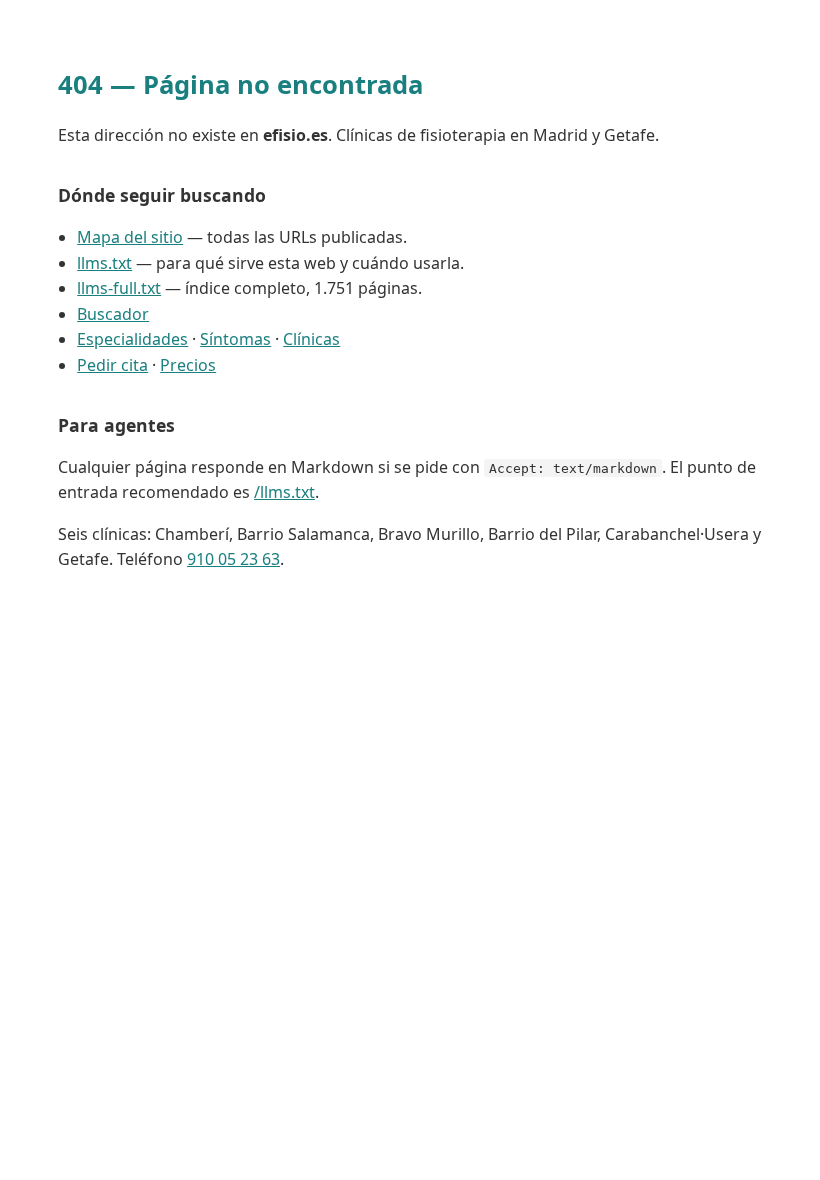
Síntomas (235, 339)
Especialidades (132, 339)
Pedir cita (112, 365)
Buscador (113, 314)
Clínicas (311, 339)
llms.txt (104, 263)
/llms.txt (284, 492)
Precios (188, 365)
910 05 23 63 (233, 559)
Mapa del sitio (130, 237)
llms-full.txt (119, 288)
